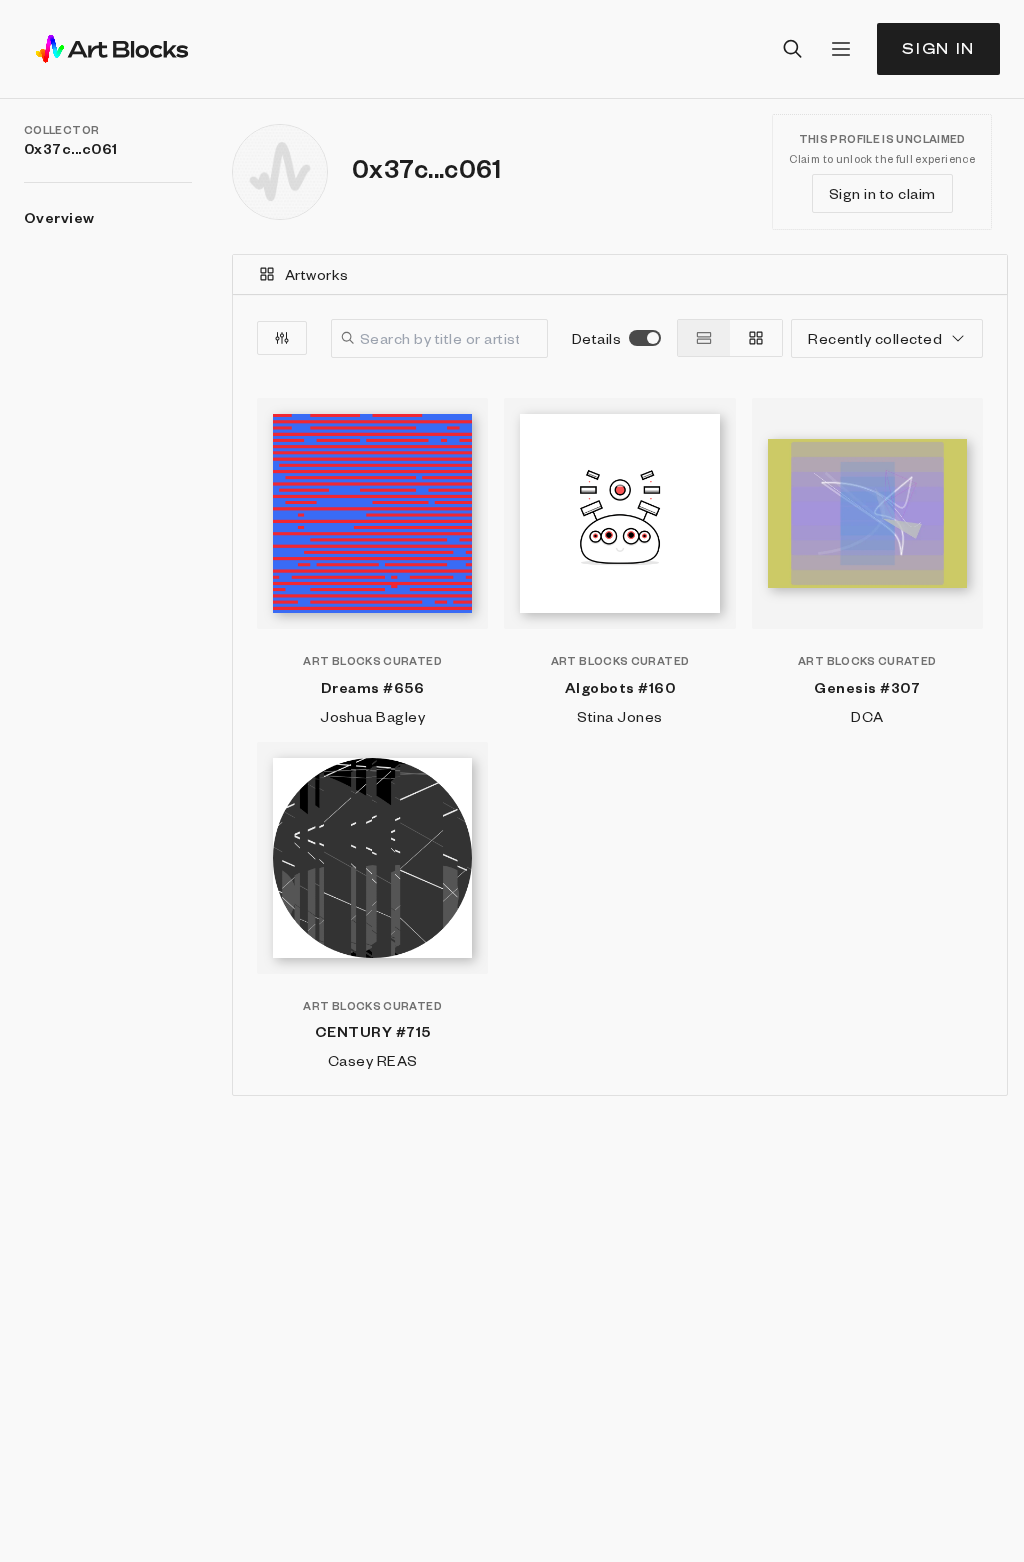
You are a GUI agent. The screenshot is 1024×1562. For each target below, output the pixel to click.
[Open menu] (841, 49)
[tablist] (620, 275)
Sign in (938, 48)
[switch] (645, 338)
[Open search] (793, 49)
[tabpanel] (620, 695)
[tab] (620, 274)
